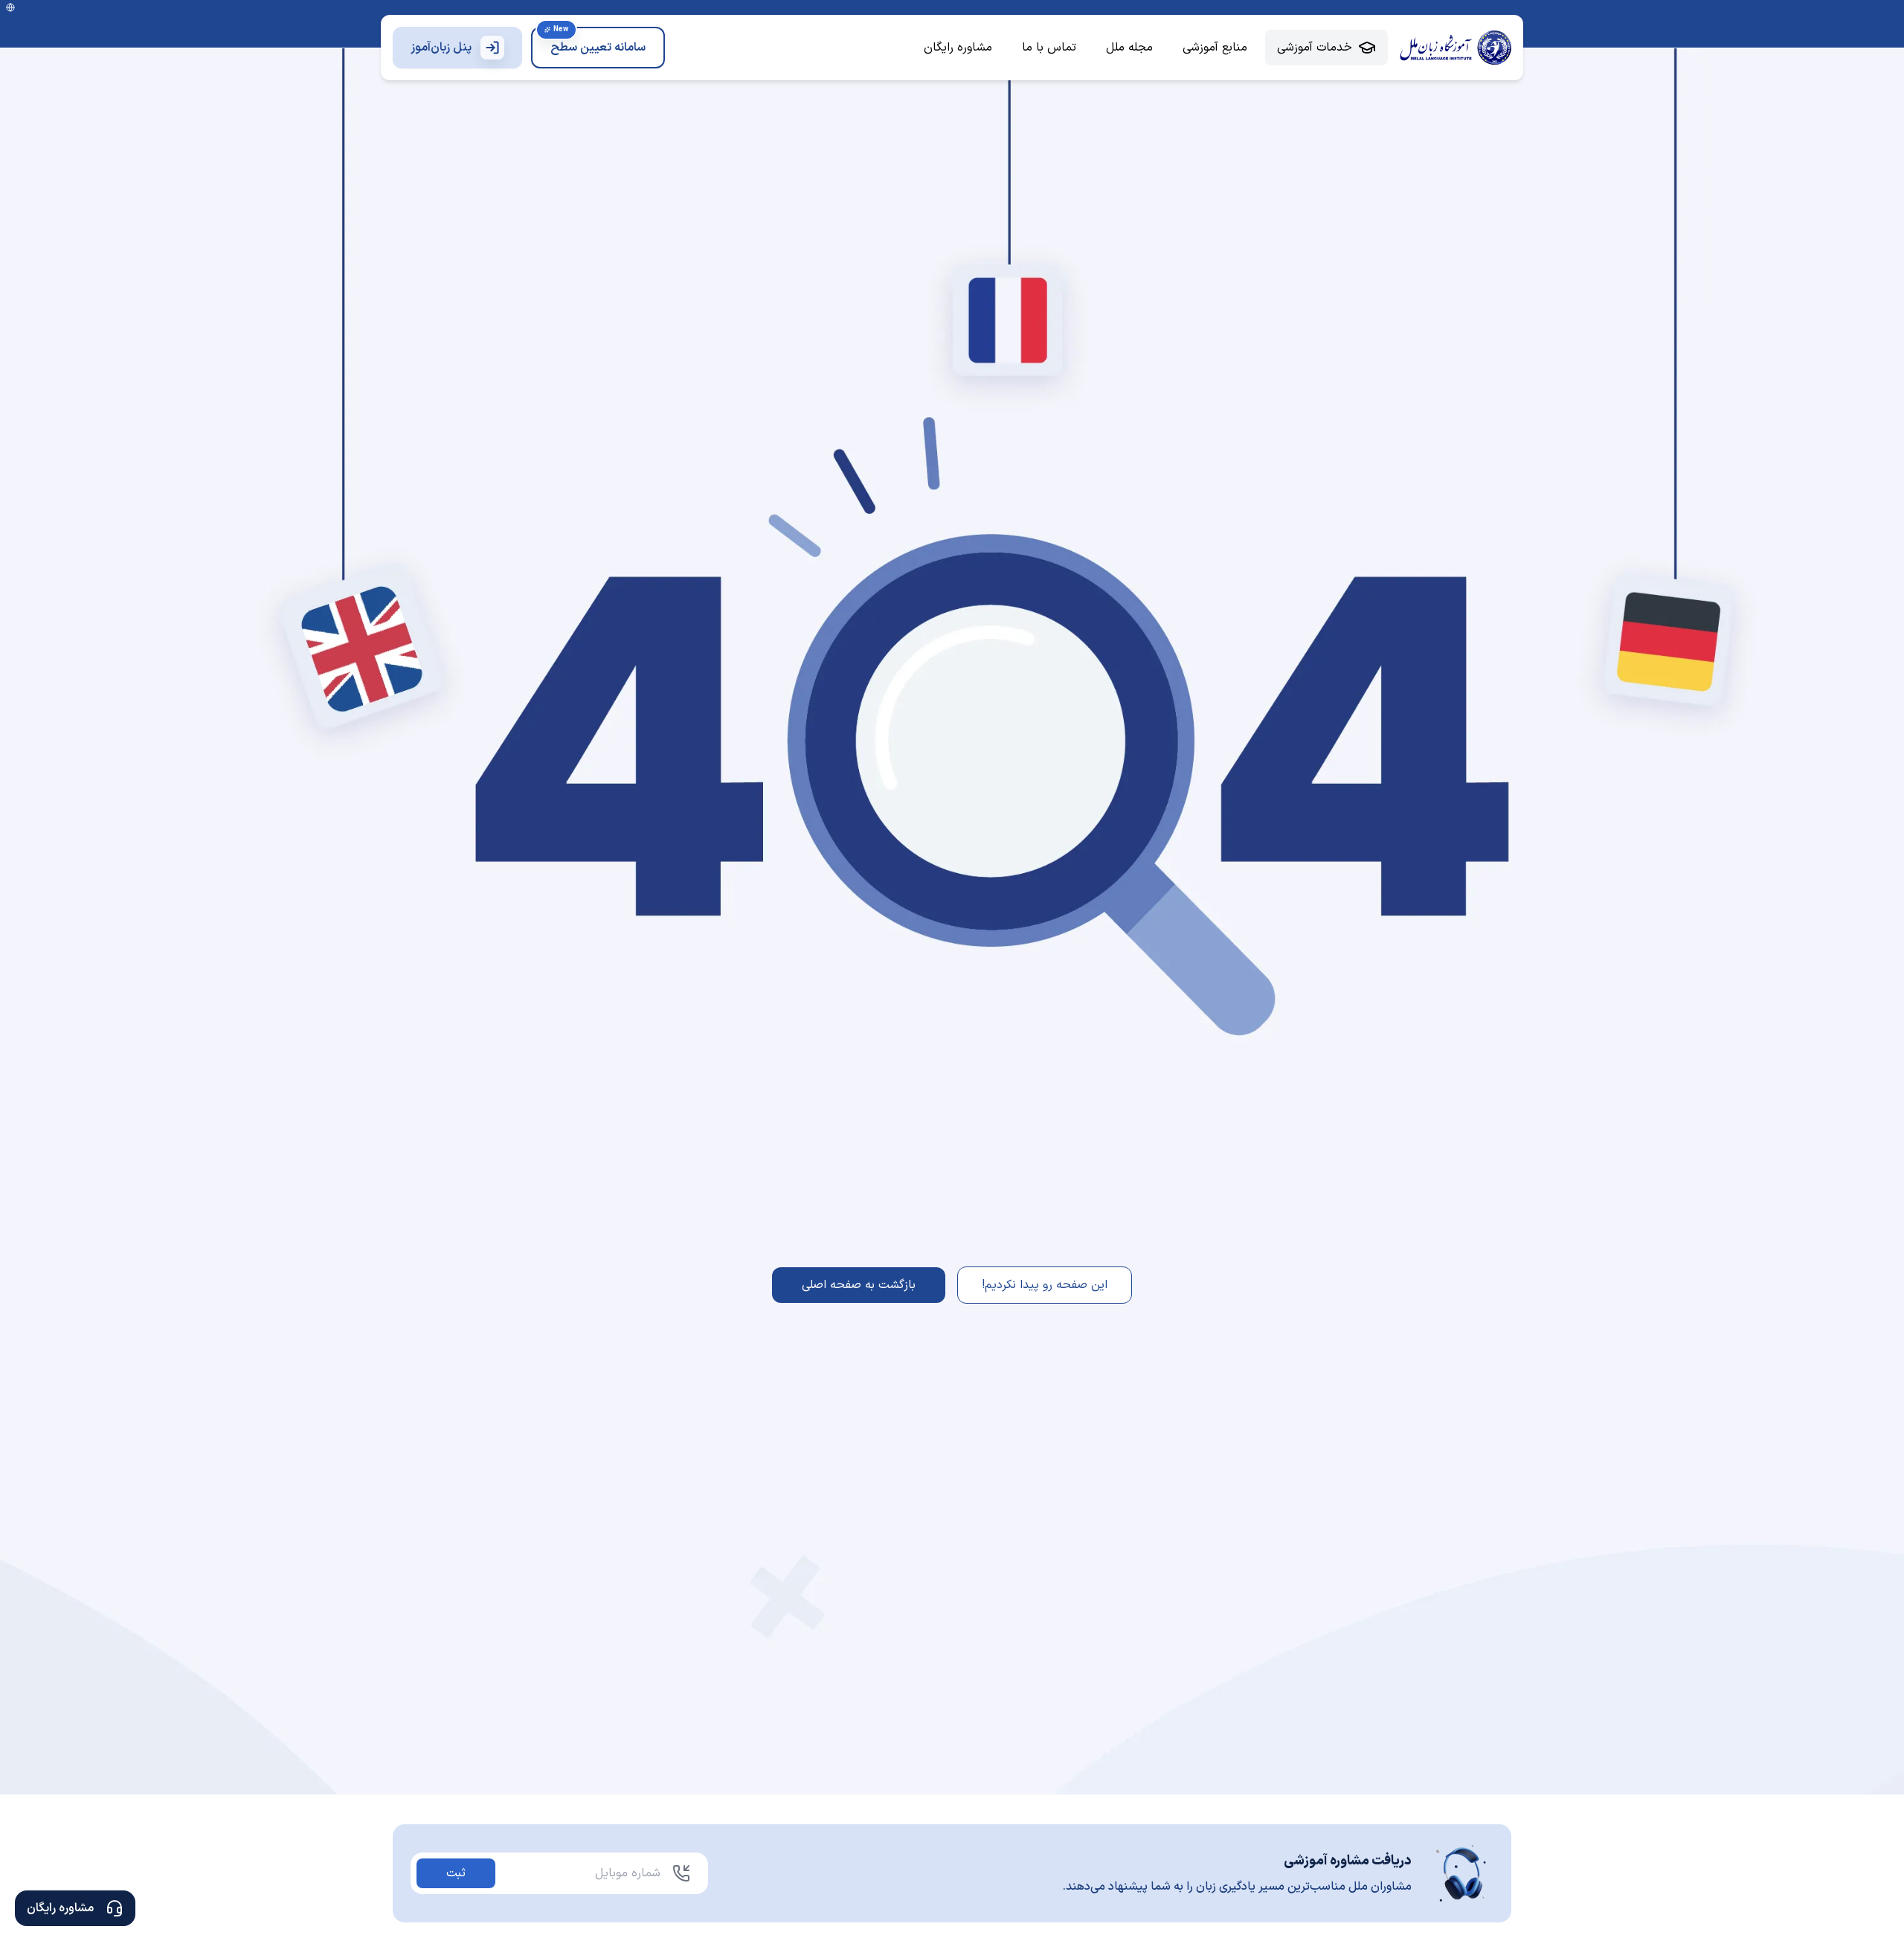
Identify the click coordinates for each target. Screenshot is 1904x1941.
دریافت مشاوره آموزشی (1348, 1861)
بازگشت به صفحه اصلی (859, 1285)
